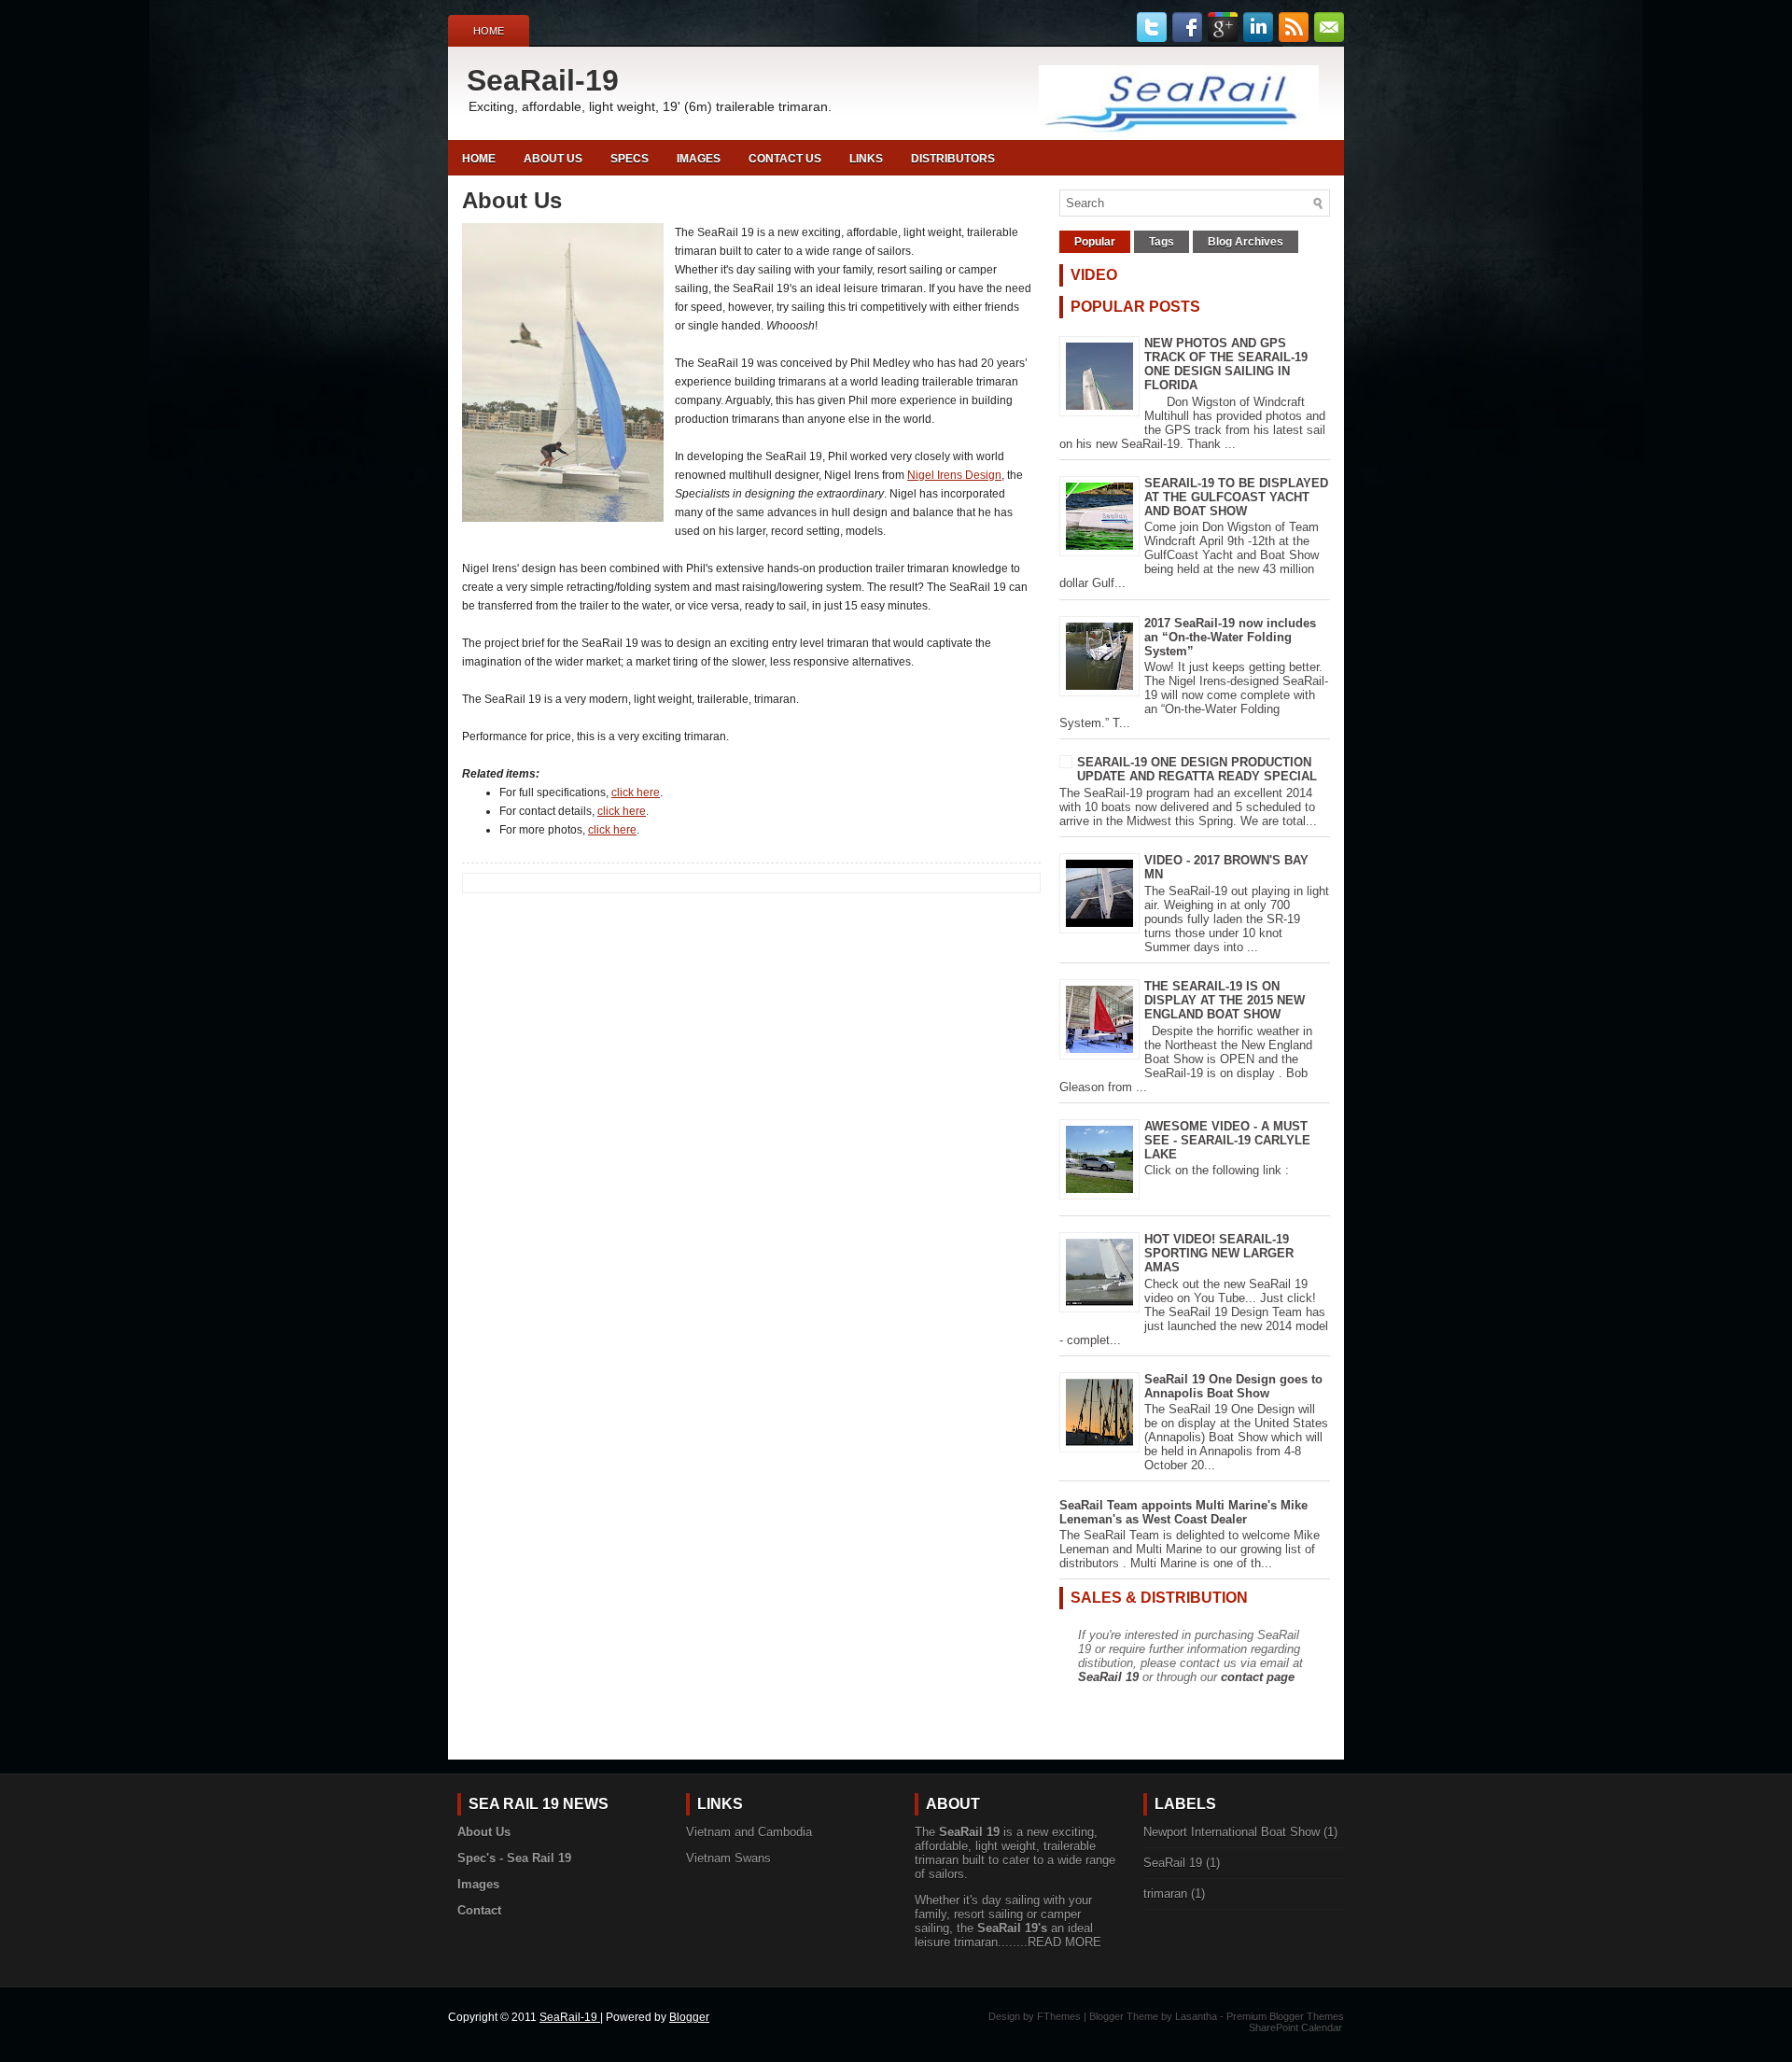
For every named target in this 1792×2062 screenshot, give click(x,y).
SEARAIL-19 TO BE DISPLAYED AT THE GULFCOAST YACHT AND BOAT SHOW (1236, 497)
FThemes (1059, 2016)
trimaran (1165, 1894)
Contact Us (785, 159)
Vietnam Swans (728, 1858)
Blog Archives (1246, 242)
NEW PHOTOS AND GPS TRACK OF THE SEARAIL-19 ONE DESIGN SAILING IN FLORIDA (1226, 364)
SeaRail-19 (543, 80)
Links (866, 159)
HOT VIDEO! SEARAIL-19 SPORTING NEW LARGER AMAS (1219, 1253)
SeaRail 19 (1108, 1677)
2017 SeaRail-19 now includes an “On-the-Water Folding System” (1230, 637)
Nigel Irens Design (954, 475)
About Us (553, 159)
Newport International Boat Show (1232, 1832)
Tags (1162, 242)
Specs (630, 159)
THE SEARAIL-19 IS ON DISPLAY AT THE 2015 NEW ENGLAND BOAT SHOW (1225, 1000)
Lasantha (1196, 2016)
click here (636, 793)
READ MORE (1064, 1942)
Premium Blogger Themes (1285, 2016)
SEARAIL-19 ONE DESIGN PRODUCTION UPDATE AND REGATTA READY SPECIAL (1197, 769)
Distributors (953, 159)
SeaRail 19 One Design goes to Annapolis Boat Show (1233, 1386)
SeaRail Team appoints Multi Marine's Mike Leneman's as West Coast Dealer (1183, 1512)
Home (489, 31)
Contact (479, 1910)
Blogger (689, 2017)
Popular (1095, 242)
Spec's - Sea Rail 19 (514, 1858)
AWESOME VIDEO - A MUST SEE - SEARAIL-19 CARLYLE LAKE (1227, 1140)
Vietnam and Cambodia (749, 1832)
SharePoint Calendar (1295, 2027)
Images (699, 159)
